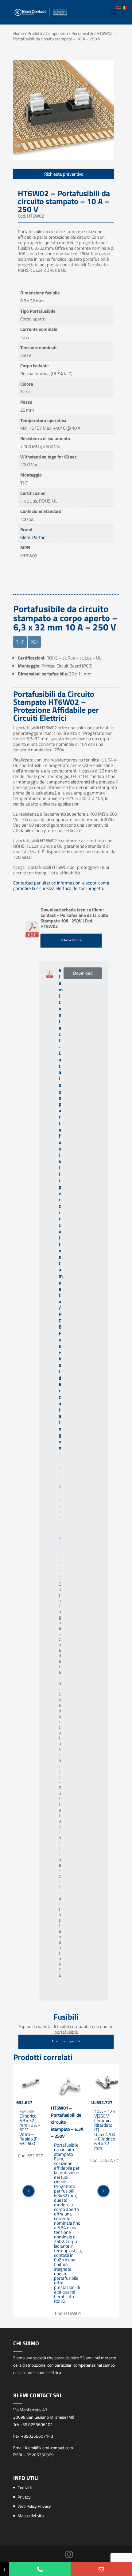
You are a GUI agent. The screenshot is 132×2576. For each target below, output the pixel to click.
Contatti (25, 2487)
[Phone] (40, 2569)
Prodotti (35, 33)
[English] (119, 7)
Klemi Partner (34, 537)
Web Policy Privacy (34, 2506)
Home (19, 33)
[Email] (101, 2569)
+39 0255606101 (36, 2424)
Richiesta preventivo (64, 174)
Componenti (57, 33)
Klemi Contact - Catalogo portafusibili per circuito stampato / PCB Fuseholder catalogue (61, 1209)
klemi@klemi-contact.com (49, 2448)
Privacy (24, 2497)
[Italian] (125, 7)
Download (83, 973)
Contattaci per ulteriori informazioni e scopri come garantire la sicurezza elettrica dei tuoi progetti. (61, 886)
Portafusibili (82, 33)
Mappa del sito (31, 2516)
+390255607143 (37, 2436)
